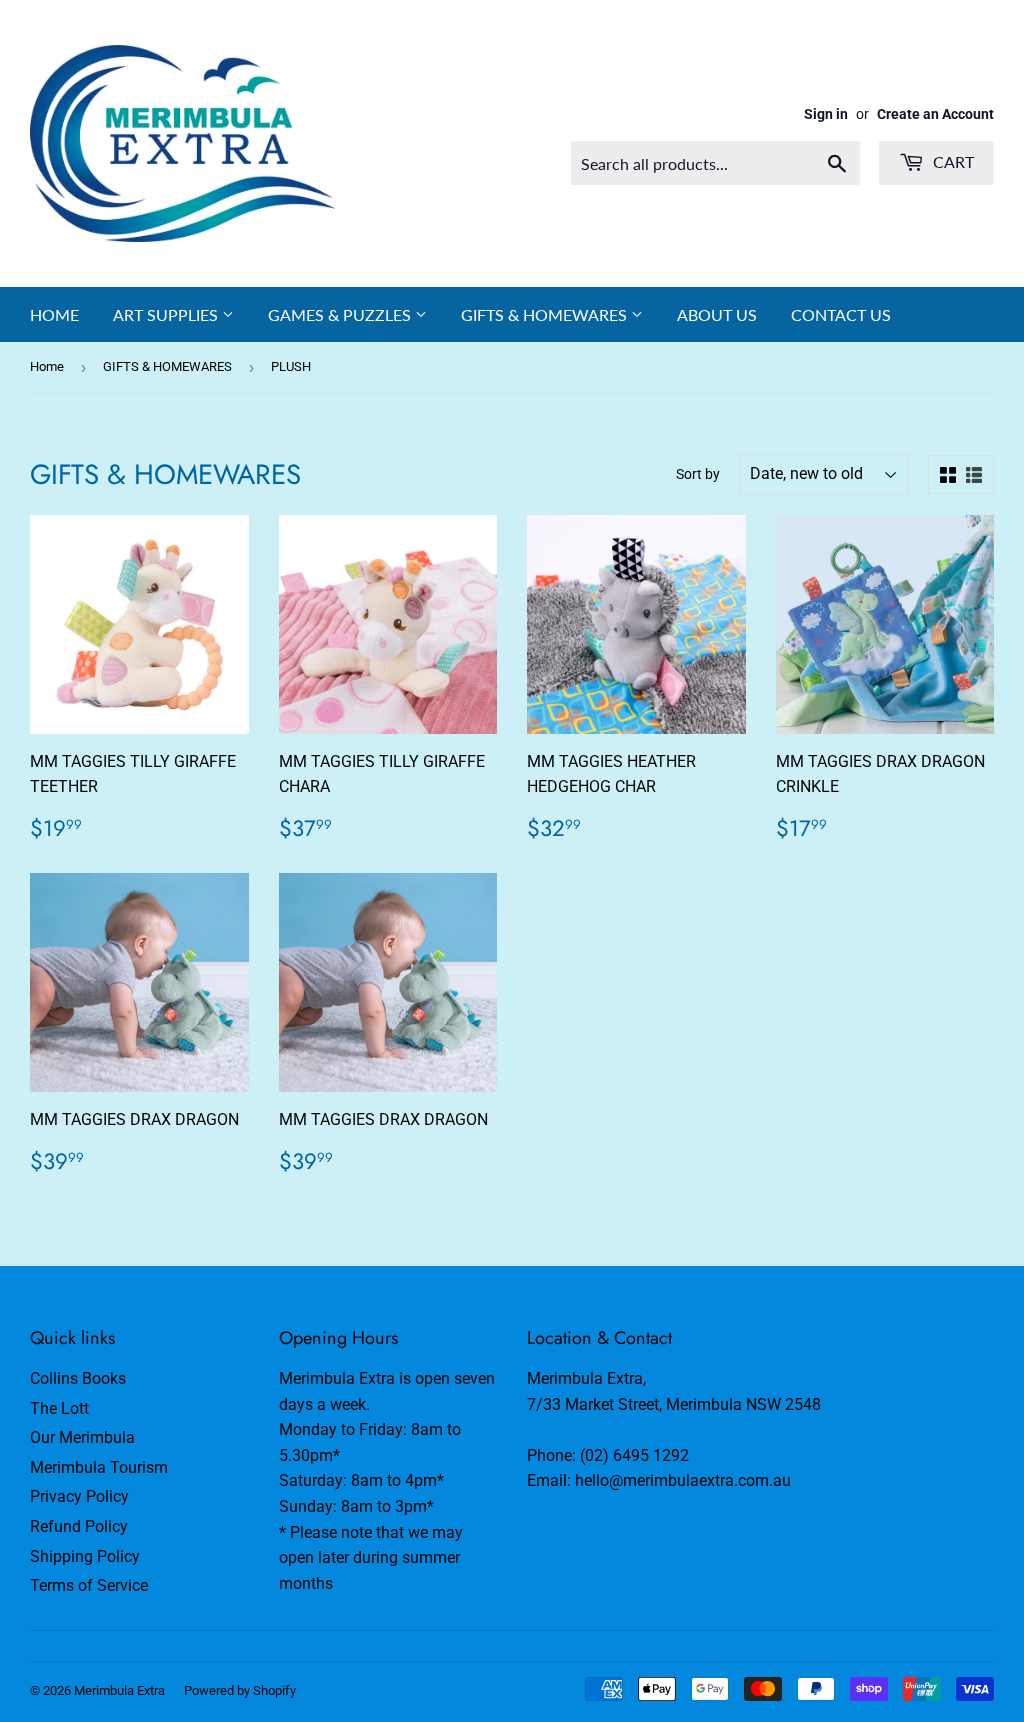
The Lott (59, 1408)
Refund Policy (79, 1526)
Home (54, 314)
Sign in (826, 114)
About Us (717, 314)
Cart (951, 161)
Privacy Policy (79, 1496)
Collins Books (78, 1378)
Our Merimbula (82, 1437)
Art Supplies (167, 314)
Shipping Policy (85, 1556)
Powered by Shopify (240, 1690)
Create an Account (935, 114)
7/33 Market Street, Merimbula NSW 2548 (674, 1404)
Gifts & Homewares (546, 314)
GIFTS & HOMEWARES (167, 366)
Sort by (698, 474)
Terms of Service (89, 1585)
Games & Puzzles (341, 314)
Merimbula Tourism (99, 1467)
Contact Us (841, 314)
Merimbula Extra (119, 1690)
